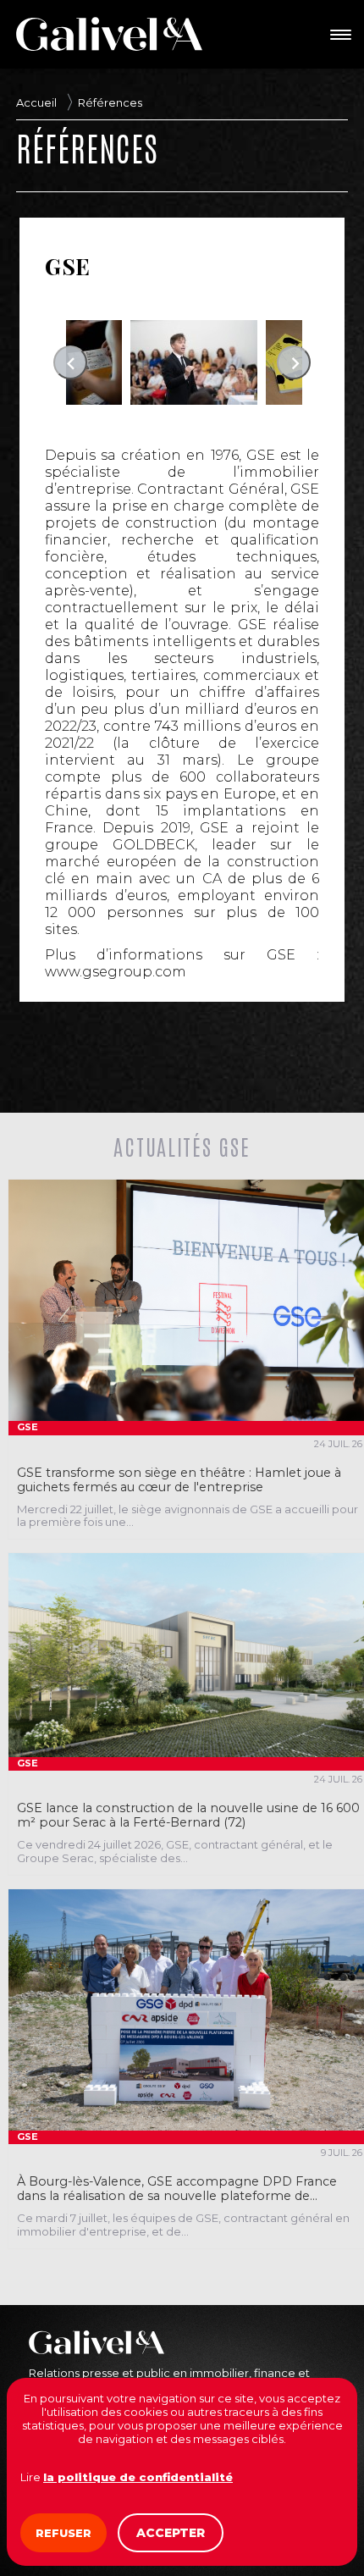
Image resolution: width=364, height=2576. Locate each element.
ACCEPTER (171, 2533)
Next (294, 362)
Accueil (36, 102)
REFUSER (63, 2533)
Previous (70, 362)
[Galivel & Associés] (109, 34)
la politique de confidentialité (138, 2477)
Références (110, 102)
